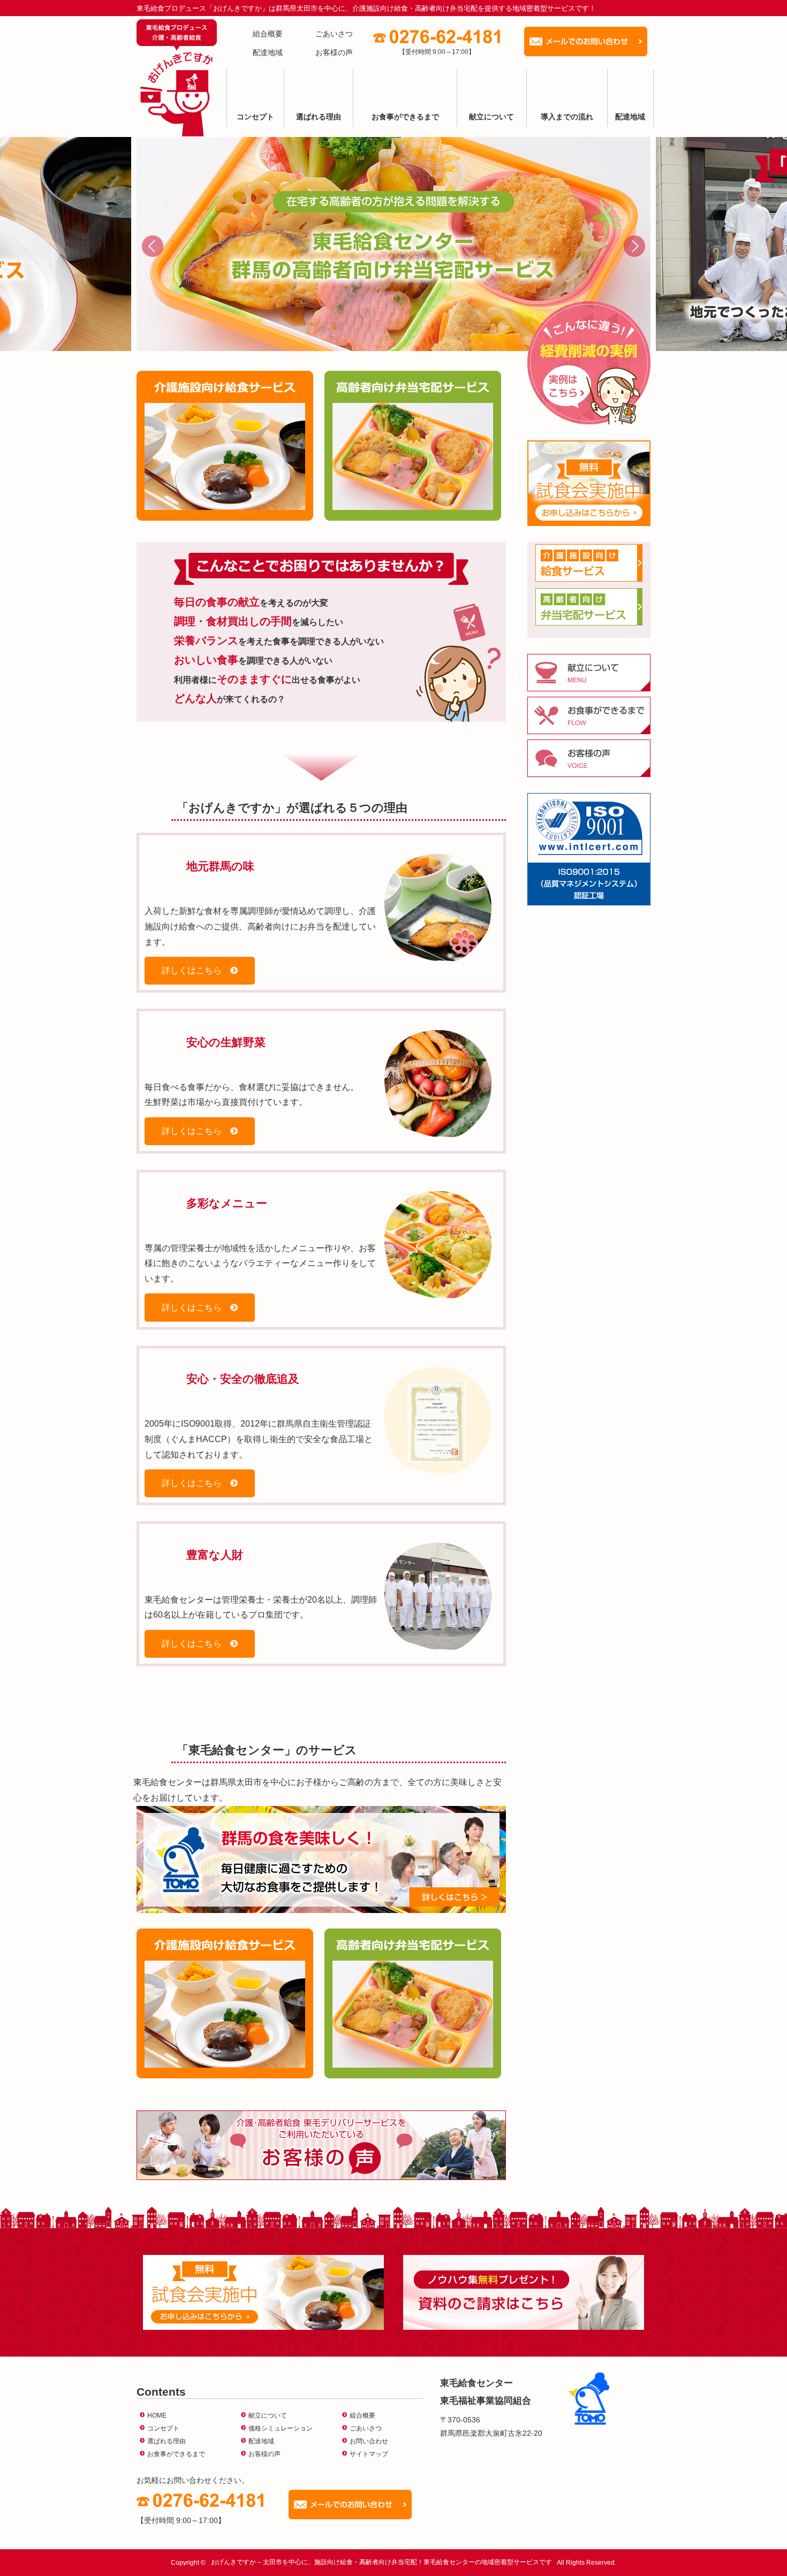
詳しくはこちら (192, 970)
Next (634, 246)
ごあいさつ (334, 34)
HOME (157, 2415)
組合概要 (268, 34)
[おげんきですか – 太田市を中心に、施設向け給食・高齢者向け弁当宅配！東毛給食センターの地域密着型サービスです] (177, 78)
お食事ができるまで (405, 117)
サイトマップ (369, 2454)
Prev (153, 246)
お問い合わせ (369, 2441)
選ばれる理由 (319, 117)
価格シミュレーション (281, 2428)
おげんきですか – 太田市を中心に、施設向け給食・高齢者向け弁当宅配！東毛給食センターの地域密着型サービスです (381, 2563)
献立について (491, 117)
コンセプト (255, 117)
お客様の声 (334, 52)
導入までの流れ (567, 117)
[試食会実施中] (589, 483)
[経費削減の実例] (589, 363)
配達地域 (268, 52)
